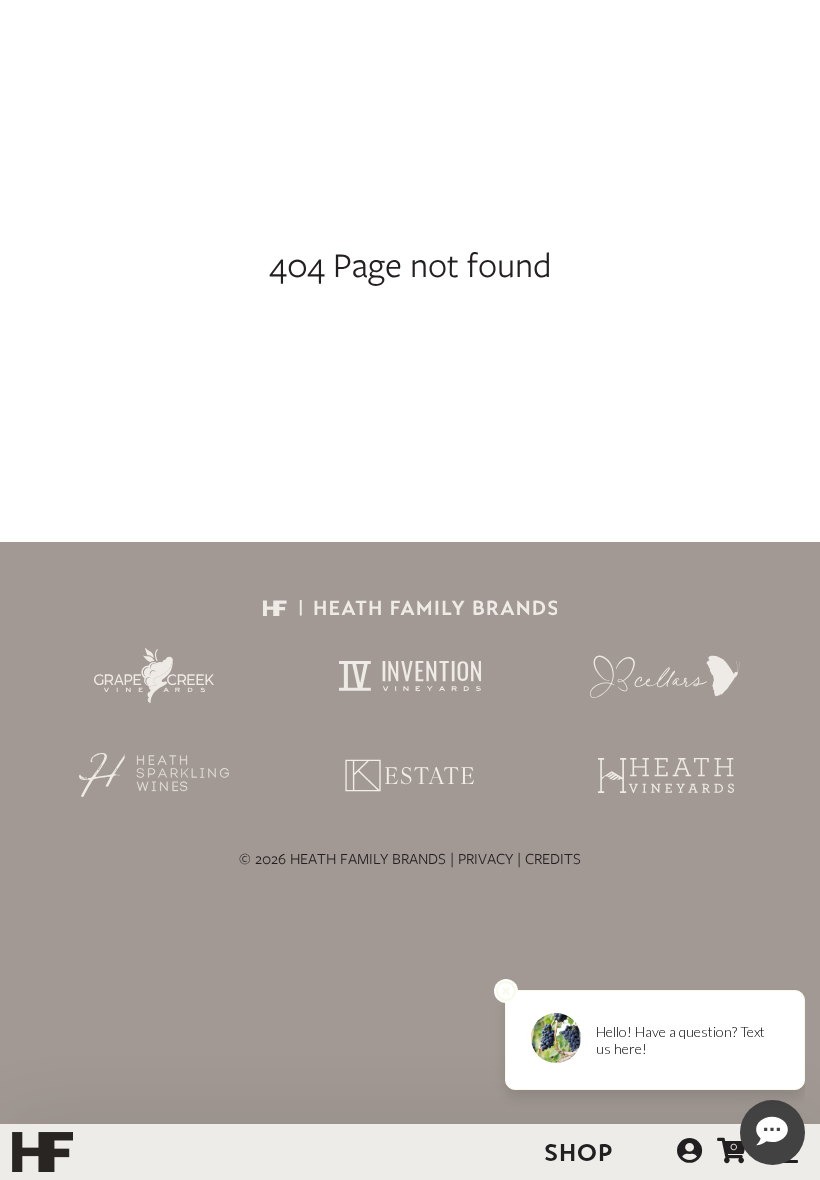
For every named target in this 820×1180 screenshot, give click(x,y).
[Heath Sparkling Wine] (154, 775)
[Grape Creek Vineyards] (154, 675)
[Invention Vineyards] (410, 676)
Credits (553, 859)
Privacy (485, 859)
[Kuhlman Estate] (410, 775)
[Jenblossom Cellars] (666, 676)
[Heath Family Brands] (410, 611)
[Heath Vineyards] (666, 775)
